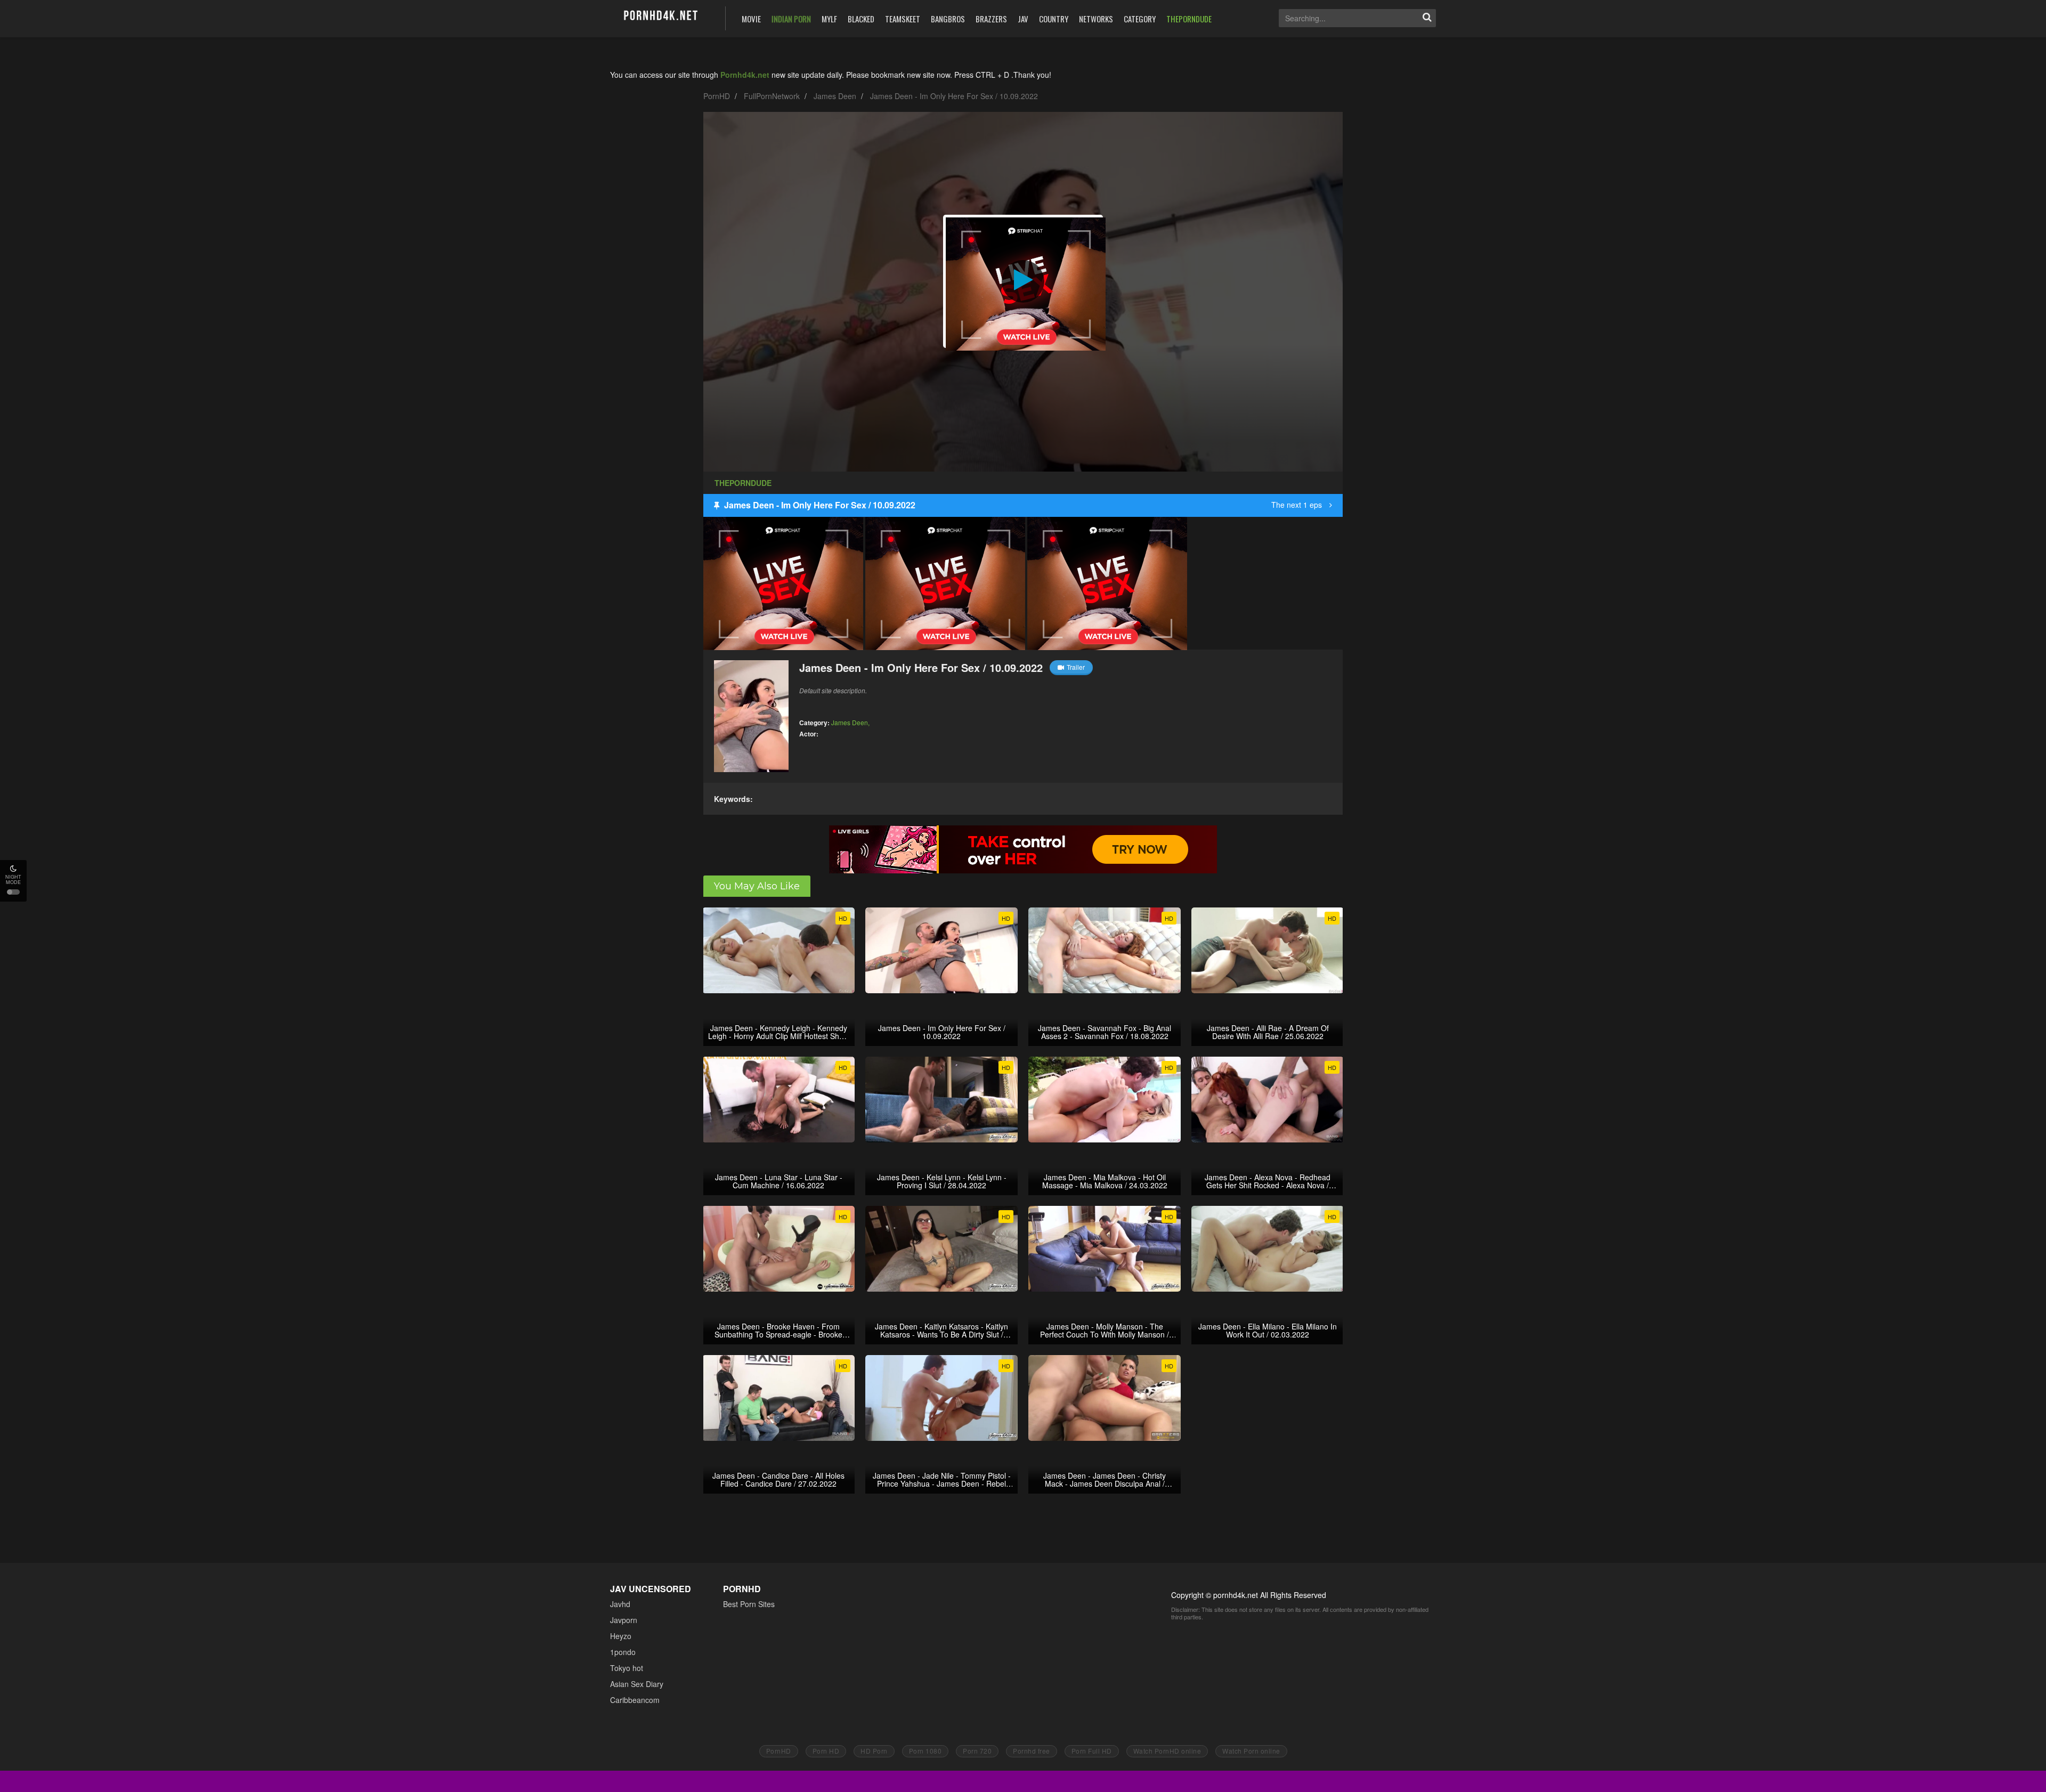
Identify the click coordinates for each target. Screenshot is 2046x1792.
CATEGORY (1140, 19)
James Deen (835, 96)
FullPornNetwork (772, 96)
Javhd (620, 1604)
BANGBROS (948, 19)
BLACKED (861, 19)
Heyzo (621, 1636)
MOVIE (751, 19)
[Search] (1427, 18)
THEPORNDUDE (1189, 19)
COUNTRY (1054, 19)
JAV (1023, 19)
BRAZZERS (991, 19)
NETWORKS (1096, 19)
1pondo (623, 1652)
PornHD (717, 96)
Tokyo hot (627, 1668)
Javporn (624, 1620)
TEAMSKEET (903, 19)
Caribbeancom (635, 1700)
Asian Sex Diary (637, 1684)
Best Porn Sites (749, 1604)
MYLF (829, 19)
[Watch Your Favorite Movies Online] (660, 17)
